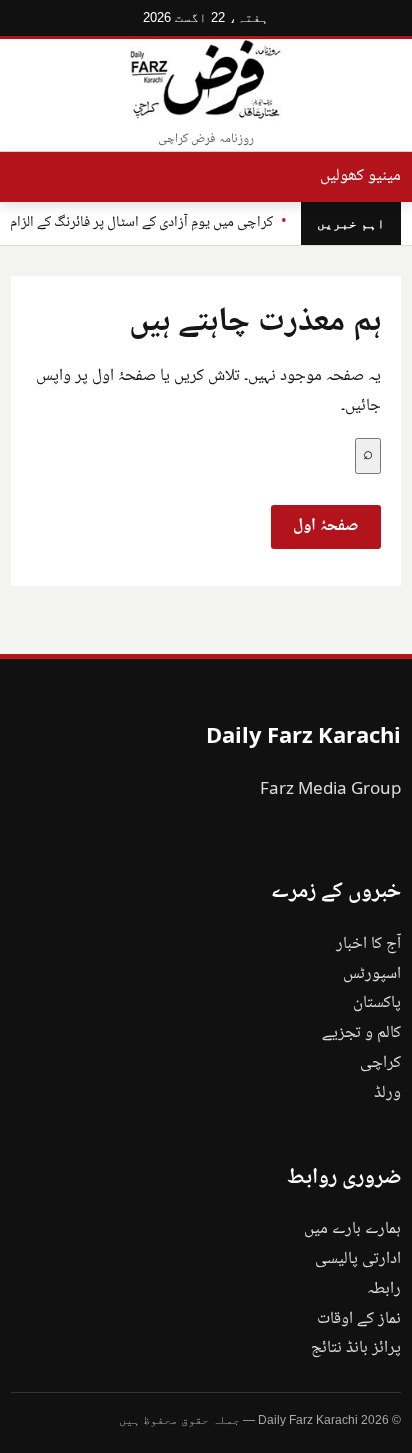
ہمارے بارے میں (352, 1229)
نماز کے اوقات (359, 1319)
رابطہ (384, 1289)
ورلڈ (387, 1093)
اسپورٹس (372, 974)
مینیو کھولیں (360, 176)
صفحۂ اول (326, 526)
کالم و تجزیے (361, 1033)
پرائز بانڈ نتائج (356, 1348)
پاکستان (377, 1003)
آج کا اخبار (368, 944)
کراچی (380, 1063)
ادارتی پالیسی (358, 1259)
